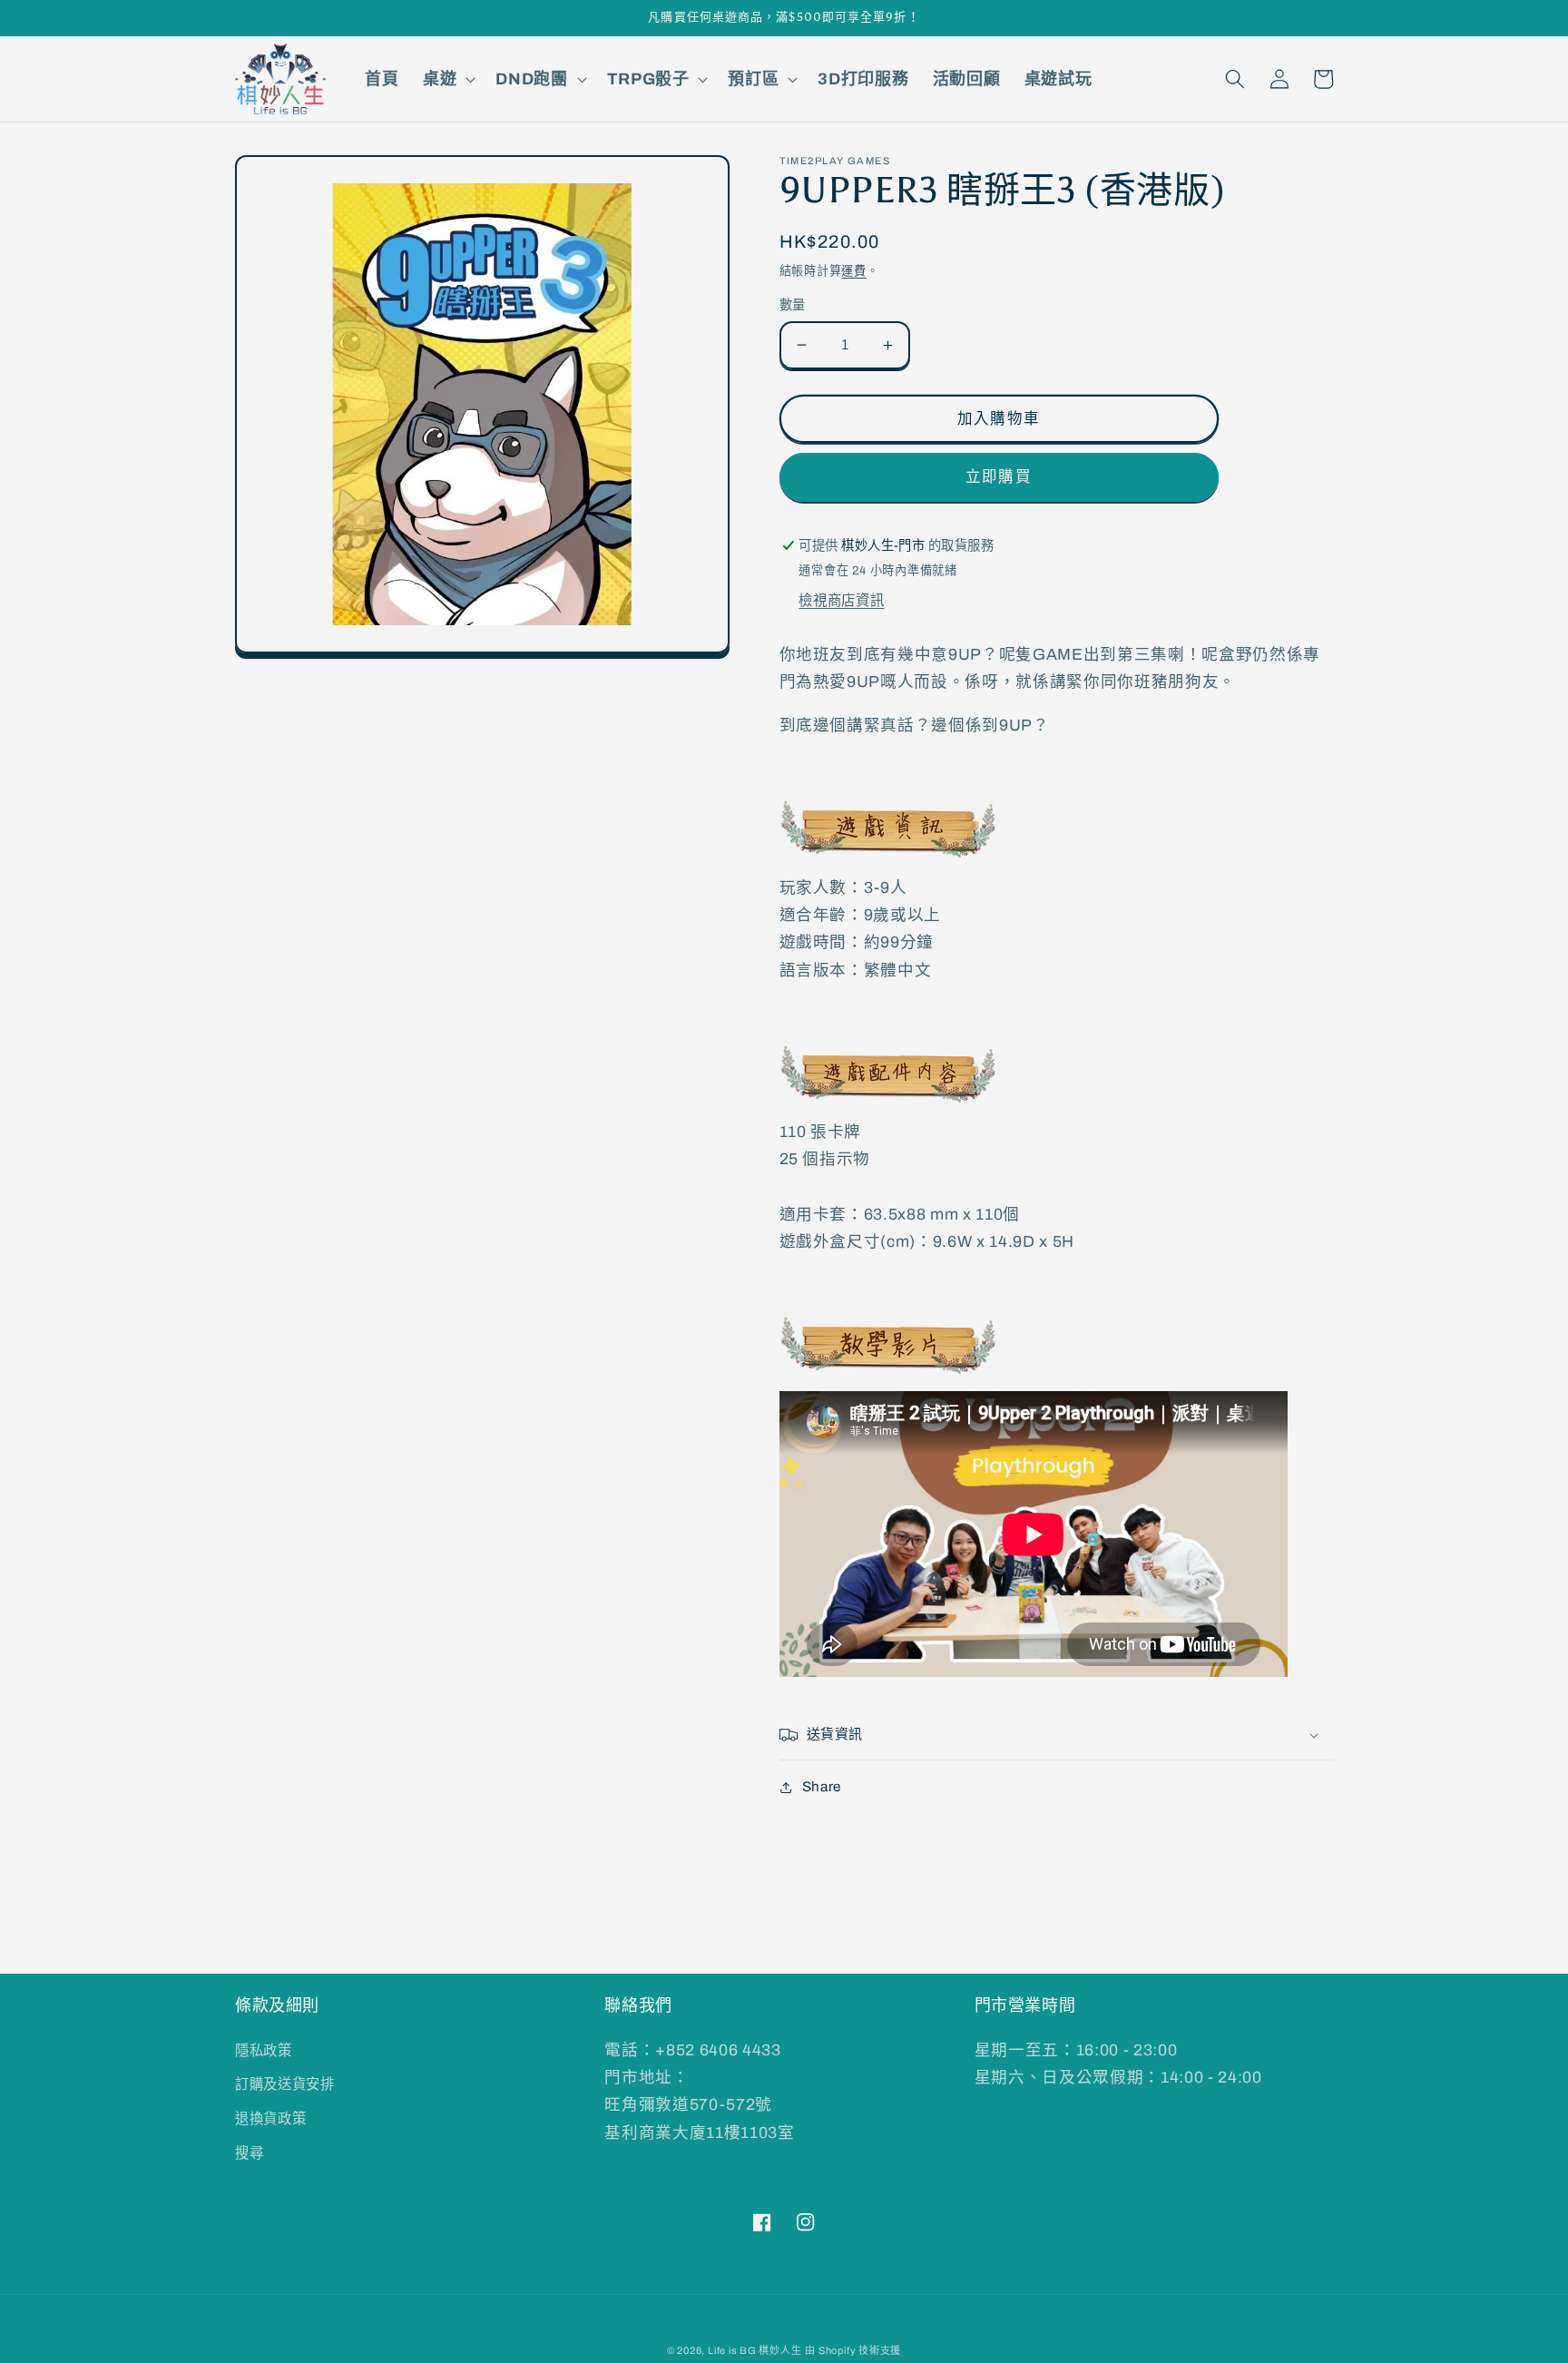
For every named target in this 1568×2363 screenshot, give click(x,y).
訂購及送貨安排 (285, 2084)
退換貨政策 (270, 2118)
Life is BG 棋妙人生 (755, 2350)
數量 (793, 305)
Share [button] (822, 1786)
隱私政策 (264, 2050)
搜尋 (249, 2153)
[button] (447, 78)
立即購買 (998, 477)
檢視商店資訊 (841, 600)
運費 (854, 271)
